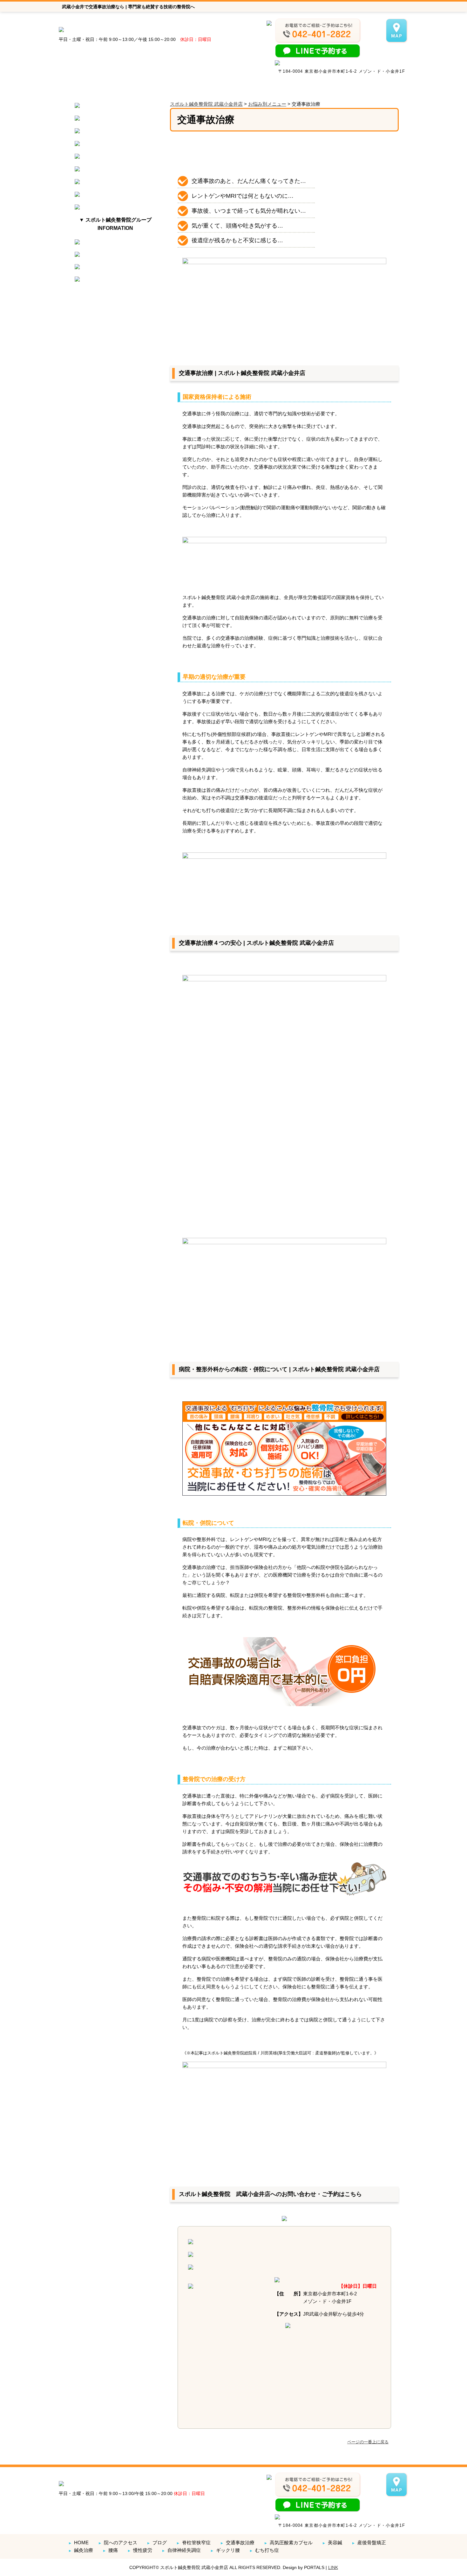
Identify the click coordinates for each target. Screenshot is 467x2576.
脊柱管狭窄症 (193, 2543)
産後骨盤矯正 (369, 2543)
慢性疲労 (140, 2550)
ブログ (157, 2543)
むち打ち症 (264, 2550)
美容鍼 (332, 2543)
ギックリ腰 (225, 2550)
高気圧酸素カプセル (288, 2543)
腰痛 (110, 2550)
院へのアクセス (118, 2543)
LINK (333, 2567)
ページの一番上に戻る (368, 2442)
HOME (78, 2543)
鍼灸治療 (81, 2550)
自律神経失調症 (181, 2550)
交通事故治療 (237, 2543)
